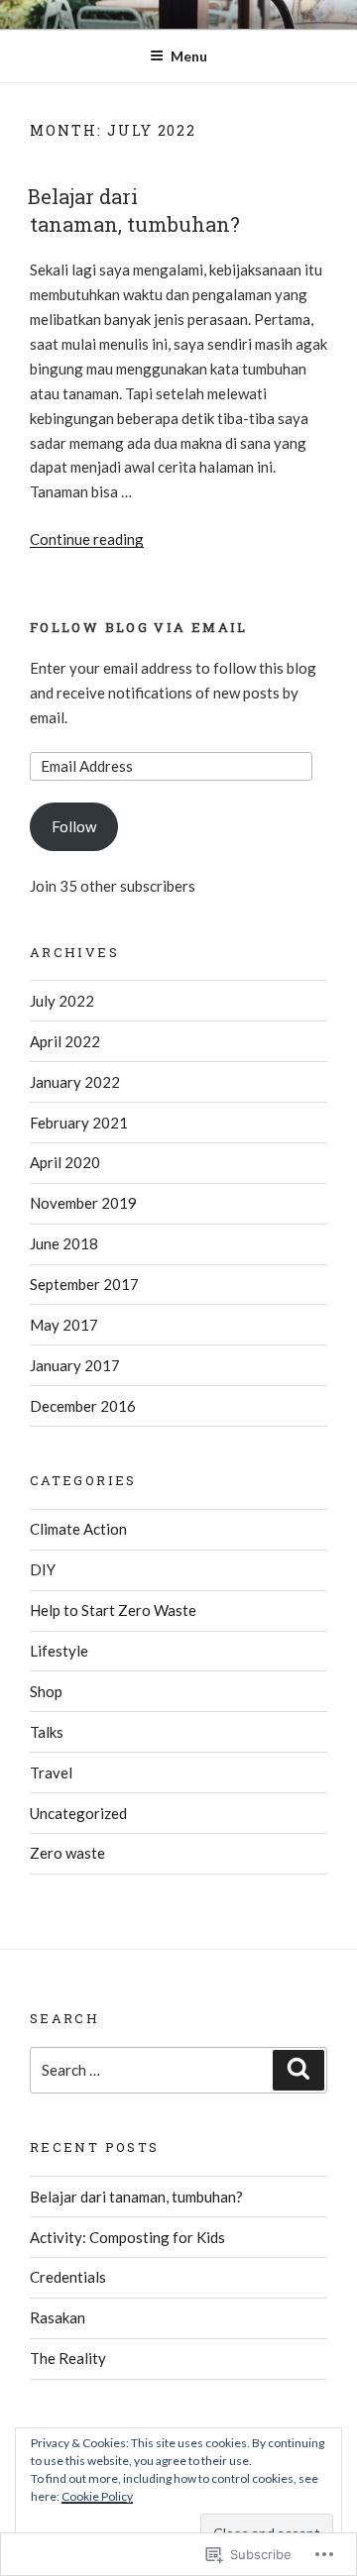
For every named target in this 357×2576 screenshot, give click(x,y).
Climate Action (78, 1529)
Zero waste (67, 1853)
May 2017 (64, 1325)
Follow (74, 826)
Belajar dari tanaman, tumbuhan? (134, 210)
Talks (47, 1732)
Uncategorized (78, 1813)
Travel (51, 1772)
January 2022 (75, 1082)
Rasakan (58, 2317)
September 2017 (84, 1284)
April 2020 (65, 1162)
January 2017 (75, 1365)
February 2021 (79, 1123)
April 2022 (65, 1041)
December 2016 (83, 1406)
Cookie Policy (97, 2496)
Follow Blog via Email (139, 627)
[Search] (298, 2071)
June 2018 (64, 1243)
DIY (43, 1569)
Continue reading (87, 539)
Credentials (68, 2277)
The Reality (68, 2358)
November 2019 (83, 1203)
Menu (189, 56)
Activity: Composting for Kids (127, 2237)
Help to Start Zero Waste (113, 1610)
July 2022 (62, 1001)
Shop (46, 1691)
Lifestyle (59, 1651)
